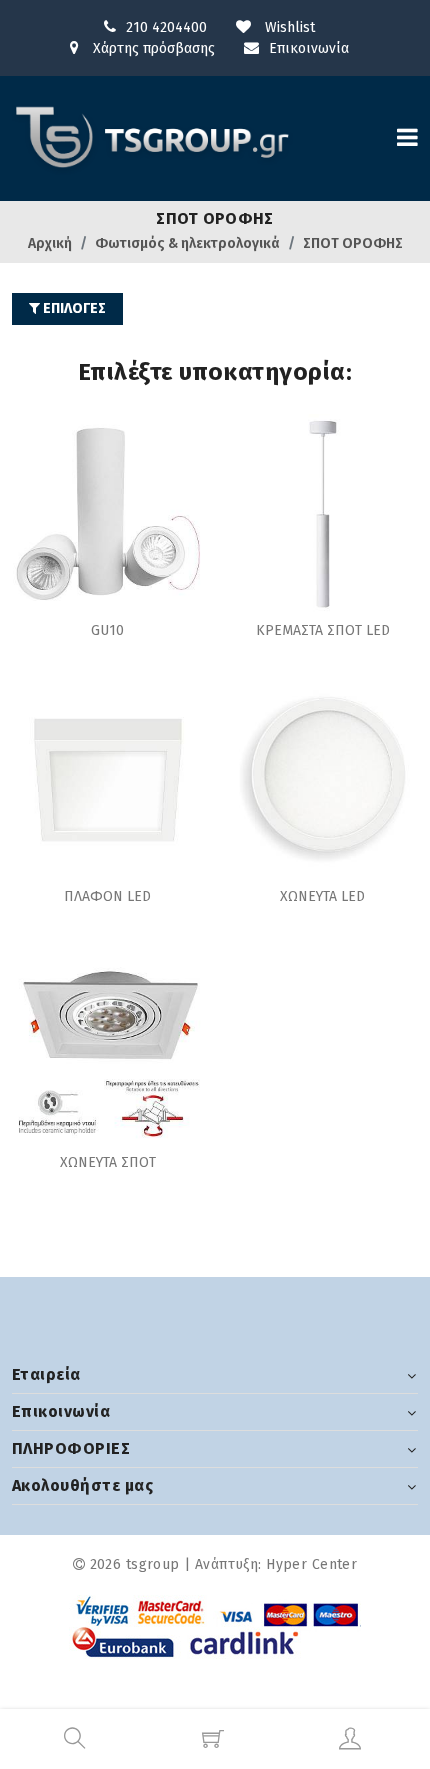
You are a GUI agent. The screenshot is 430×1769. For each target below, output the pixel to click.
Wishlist (288, 27)
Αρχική (50, 243)
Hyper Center (311, 1564)
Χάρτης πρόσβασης (152, 48)
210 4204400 (166, 27)
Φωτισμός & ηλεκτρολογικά (187, 243)
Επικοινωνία (309, 48)
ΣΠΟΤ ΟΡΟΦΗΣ (353, 243)
